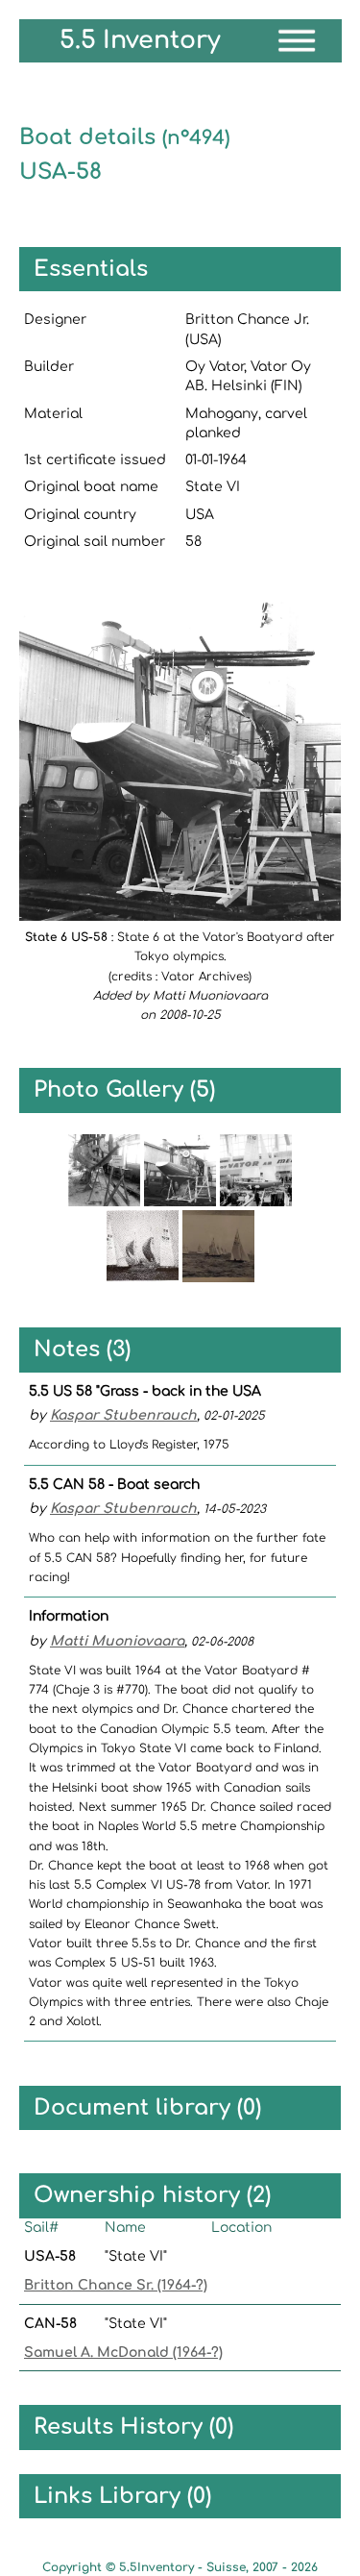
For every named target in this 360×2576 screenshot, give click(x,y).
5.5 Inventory (140, 40)
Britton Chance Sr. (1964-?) (116, 2285)
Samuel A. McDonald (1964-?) (123, 2353)
